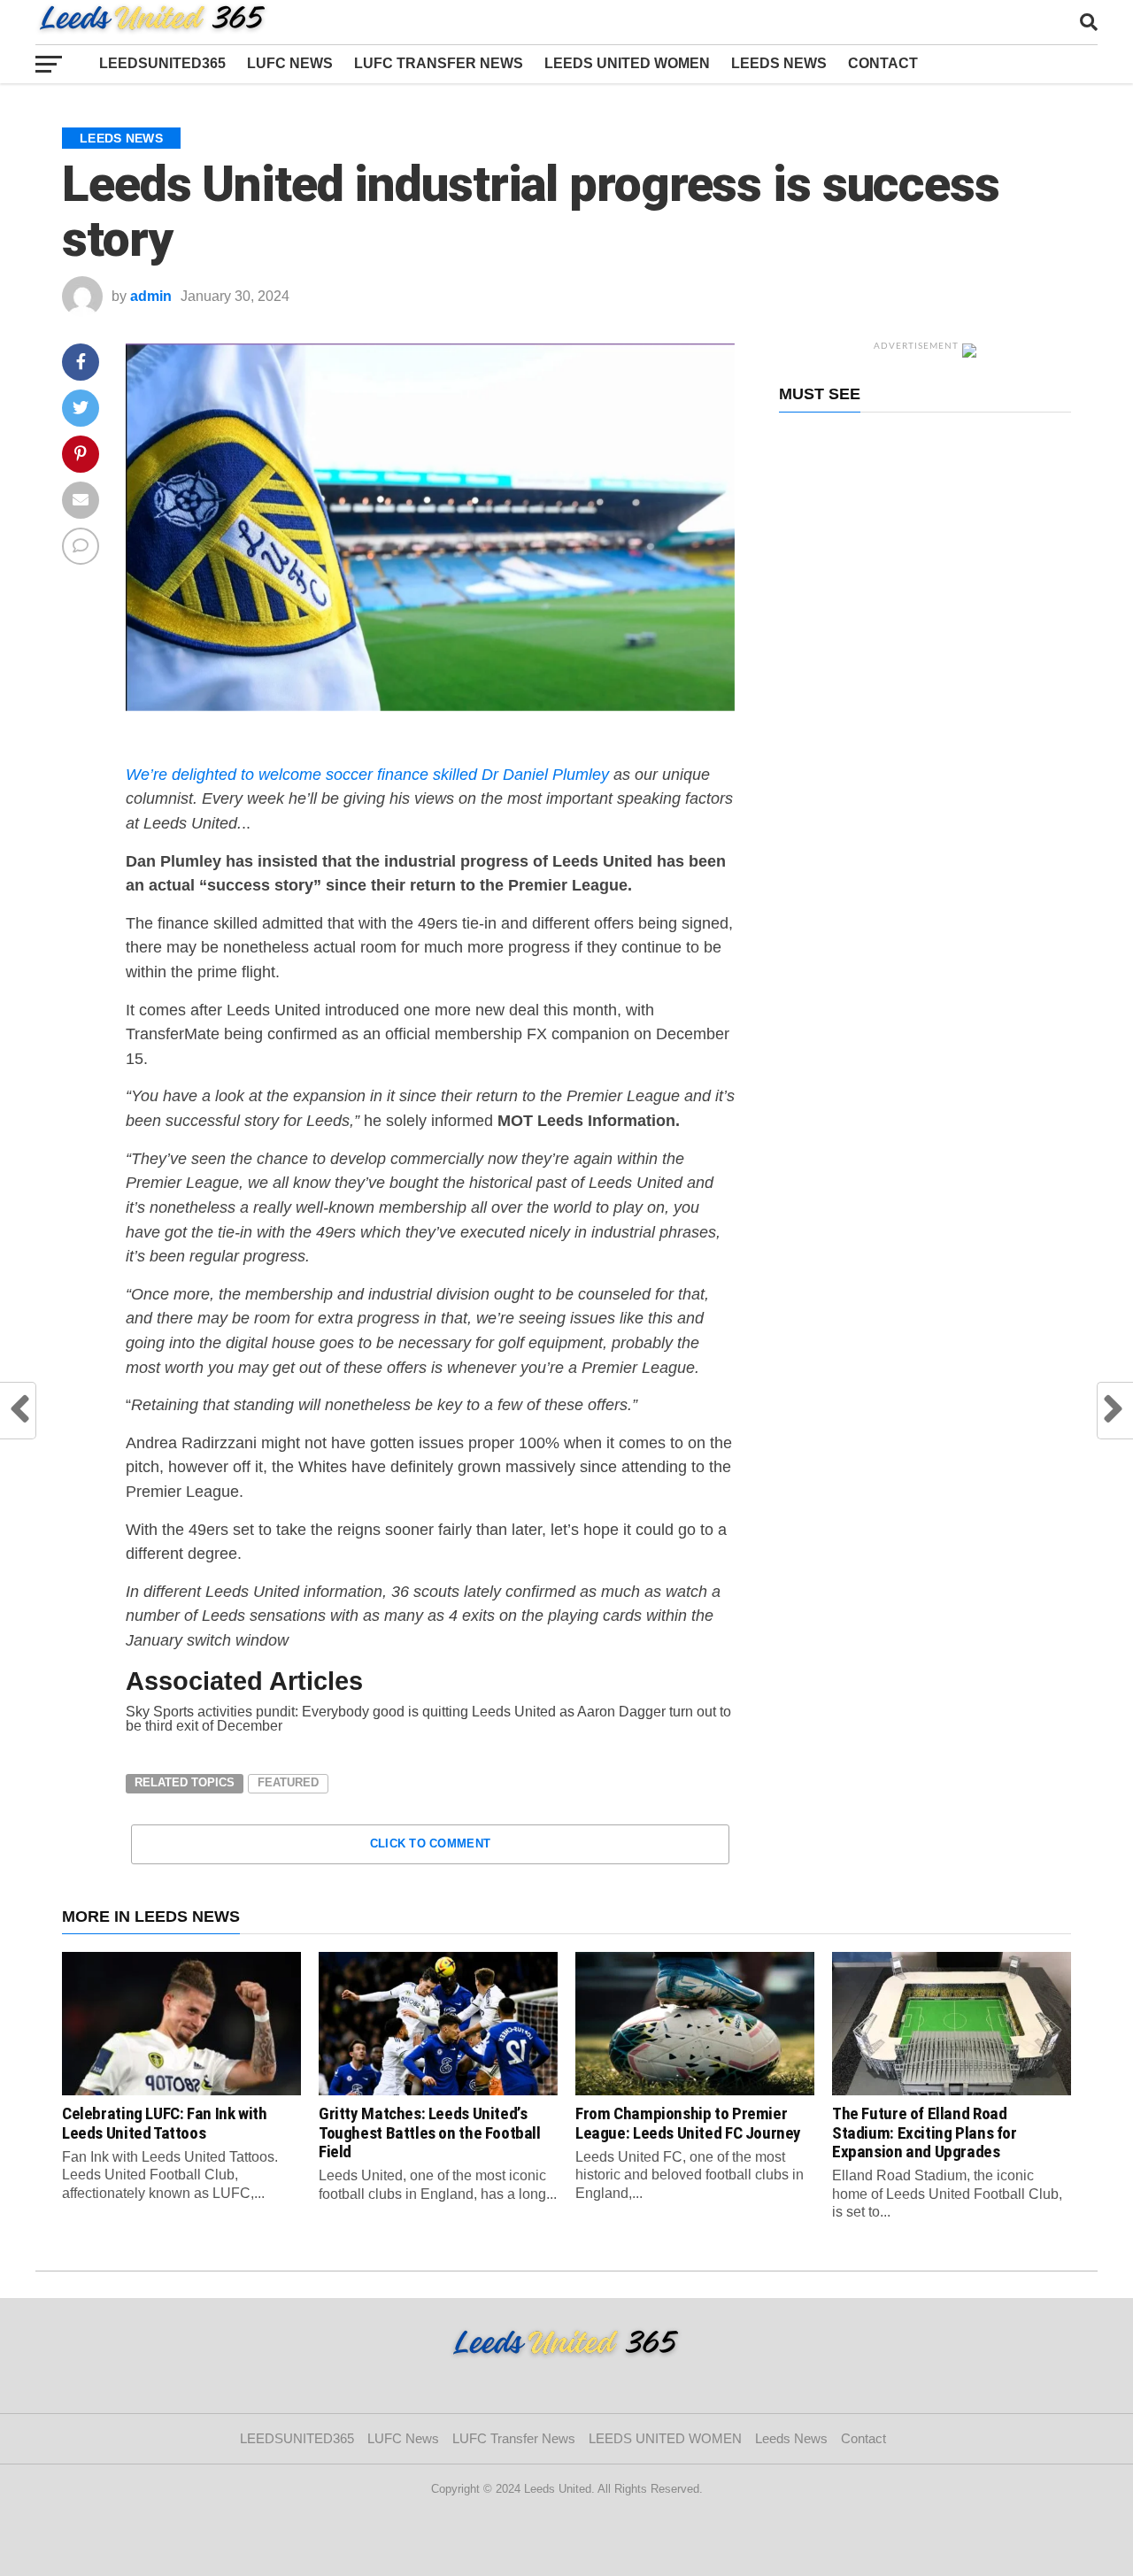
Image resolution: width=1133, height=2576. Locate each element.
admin (151, 296)
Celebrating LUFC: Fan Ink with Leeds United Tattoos (164, 2123)
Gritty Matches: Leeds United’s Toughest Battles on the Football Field (430, 2132)
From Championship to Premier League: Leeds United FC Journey (688, 2123)
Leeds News (779, 63)
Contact (886, 63)
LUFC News (290, 63)
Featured (288, 1782)
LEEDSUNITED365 (162, 63)
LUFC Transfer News (439, 63)
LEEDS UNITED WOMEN (627, 63)
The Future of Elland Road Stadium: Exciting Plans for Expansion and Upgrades (925, 2132)
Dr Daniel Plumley (545, 774)
